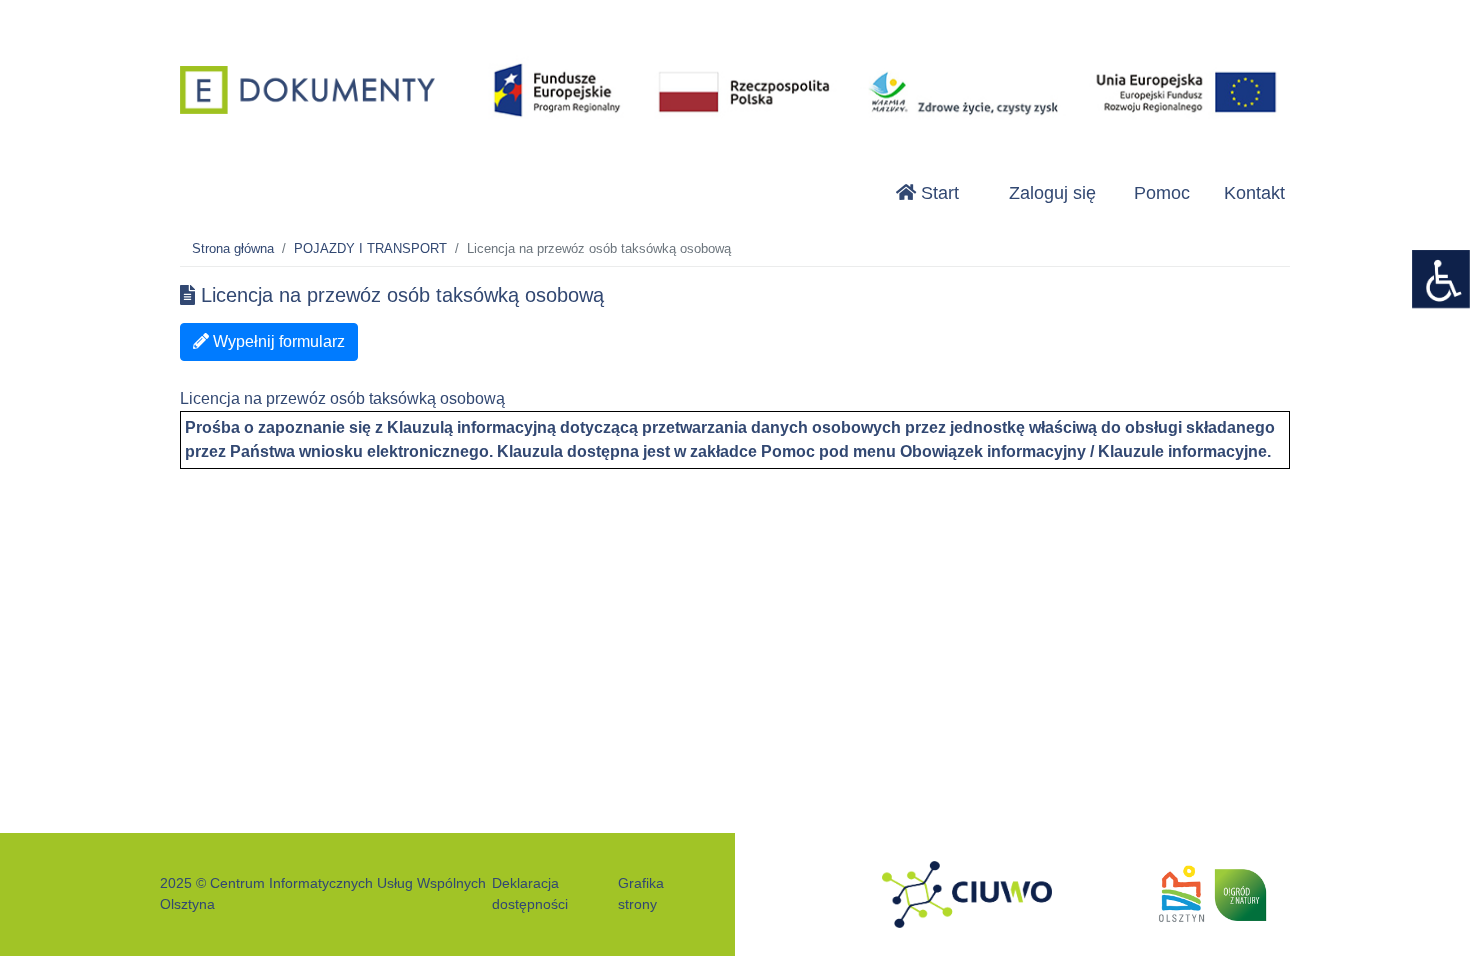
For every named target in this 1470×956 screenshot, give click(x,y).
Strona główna (233, 248)
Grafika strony (641, 894)
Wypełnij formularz (277, 341)
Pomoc (1162, 193)
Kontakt (1254, 193)
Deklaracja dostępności (530, 894)
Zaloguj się (1052, 193)
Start (937, 193)
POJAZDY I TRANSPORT (370, 248)
